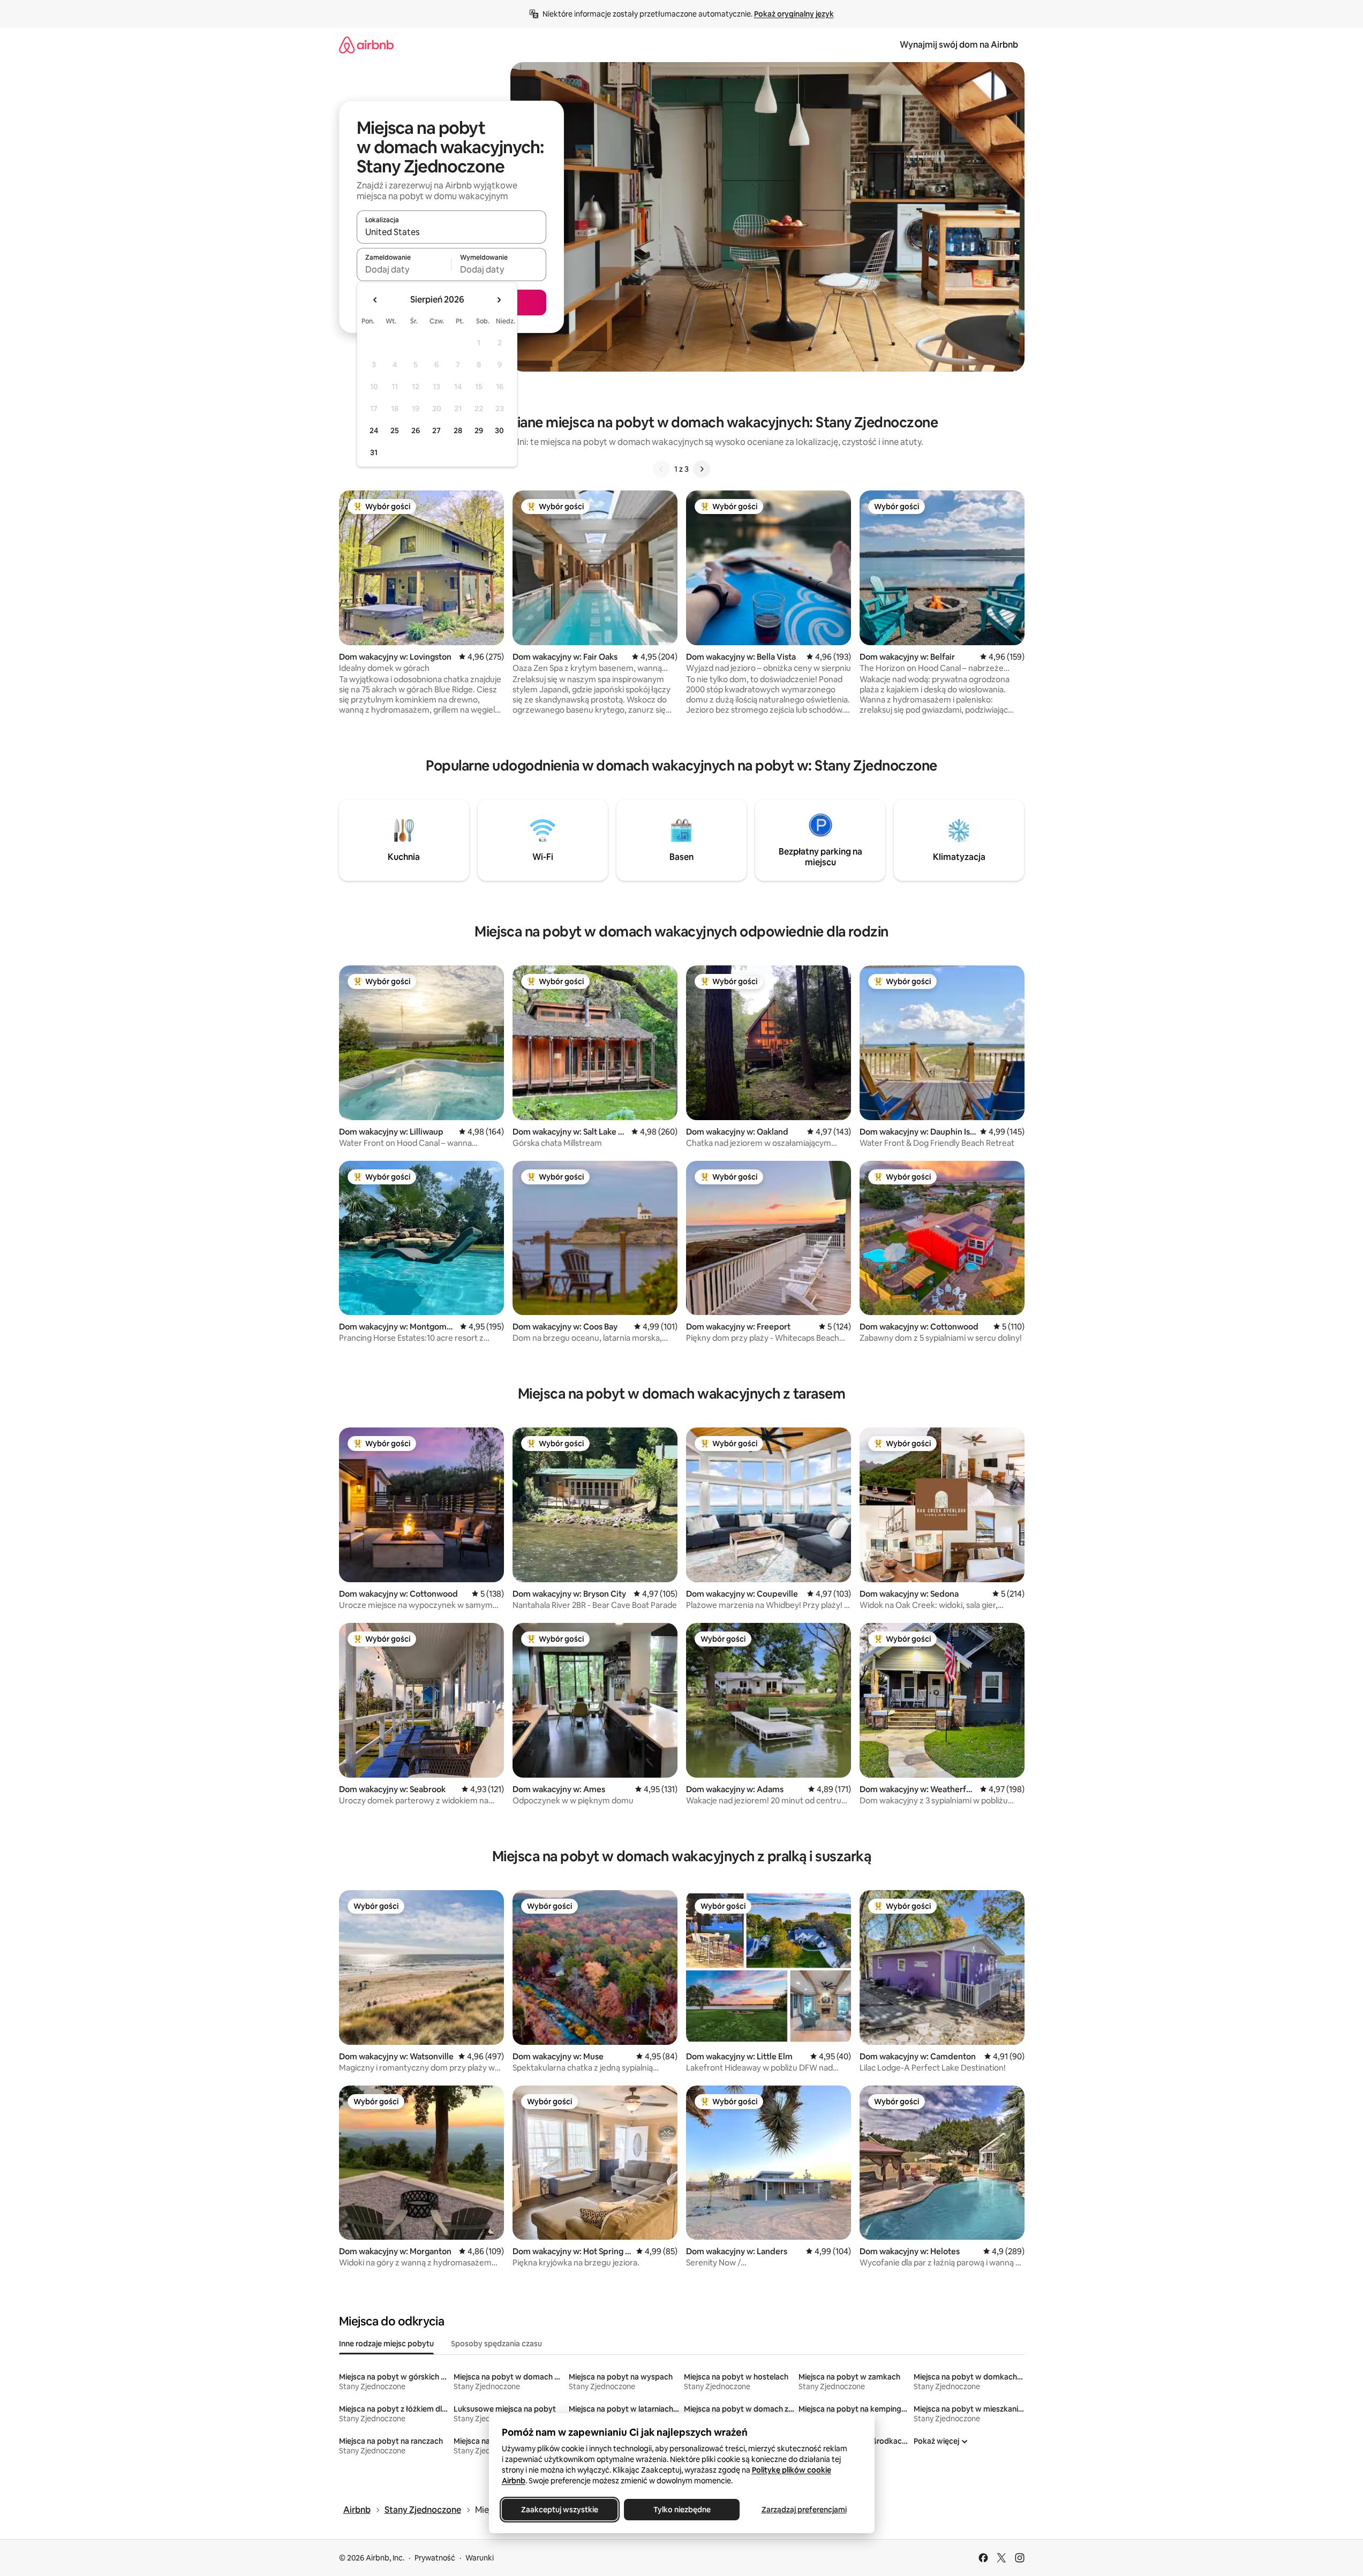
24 (374, 430)
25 (395, 430)
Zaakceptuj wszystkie (560, 2510)
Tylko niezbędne (681, 2510)
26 (416, 430)
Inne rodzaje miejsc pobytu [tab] (386, 2344)
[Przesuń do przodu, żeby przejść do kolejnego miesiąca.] (499, 300)
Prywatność (435, 2558)
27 (436, 430)
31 (374, 452)
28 (458, 430)
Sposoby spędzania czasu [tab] (496, 2344)
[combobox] (451, 232)
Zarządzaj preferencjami (804, 2510)
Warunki (480, 2558)
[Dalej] (702, 469)
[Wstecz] (661, 469)
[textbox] (404, 269)
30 (499, 430)
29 (479, 430)
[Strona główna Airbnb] (366, 45)
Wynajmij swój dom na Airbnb (959, 45)
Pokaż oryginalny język (794, 14)
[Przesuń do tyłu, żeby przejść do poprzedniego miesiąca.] (375, 300)
